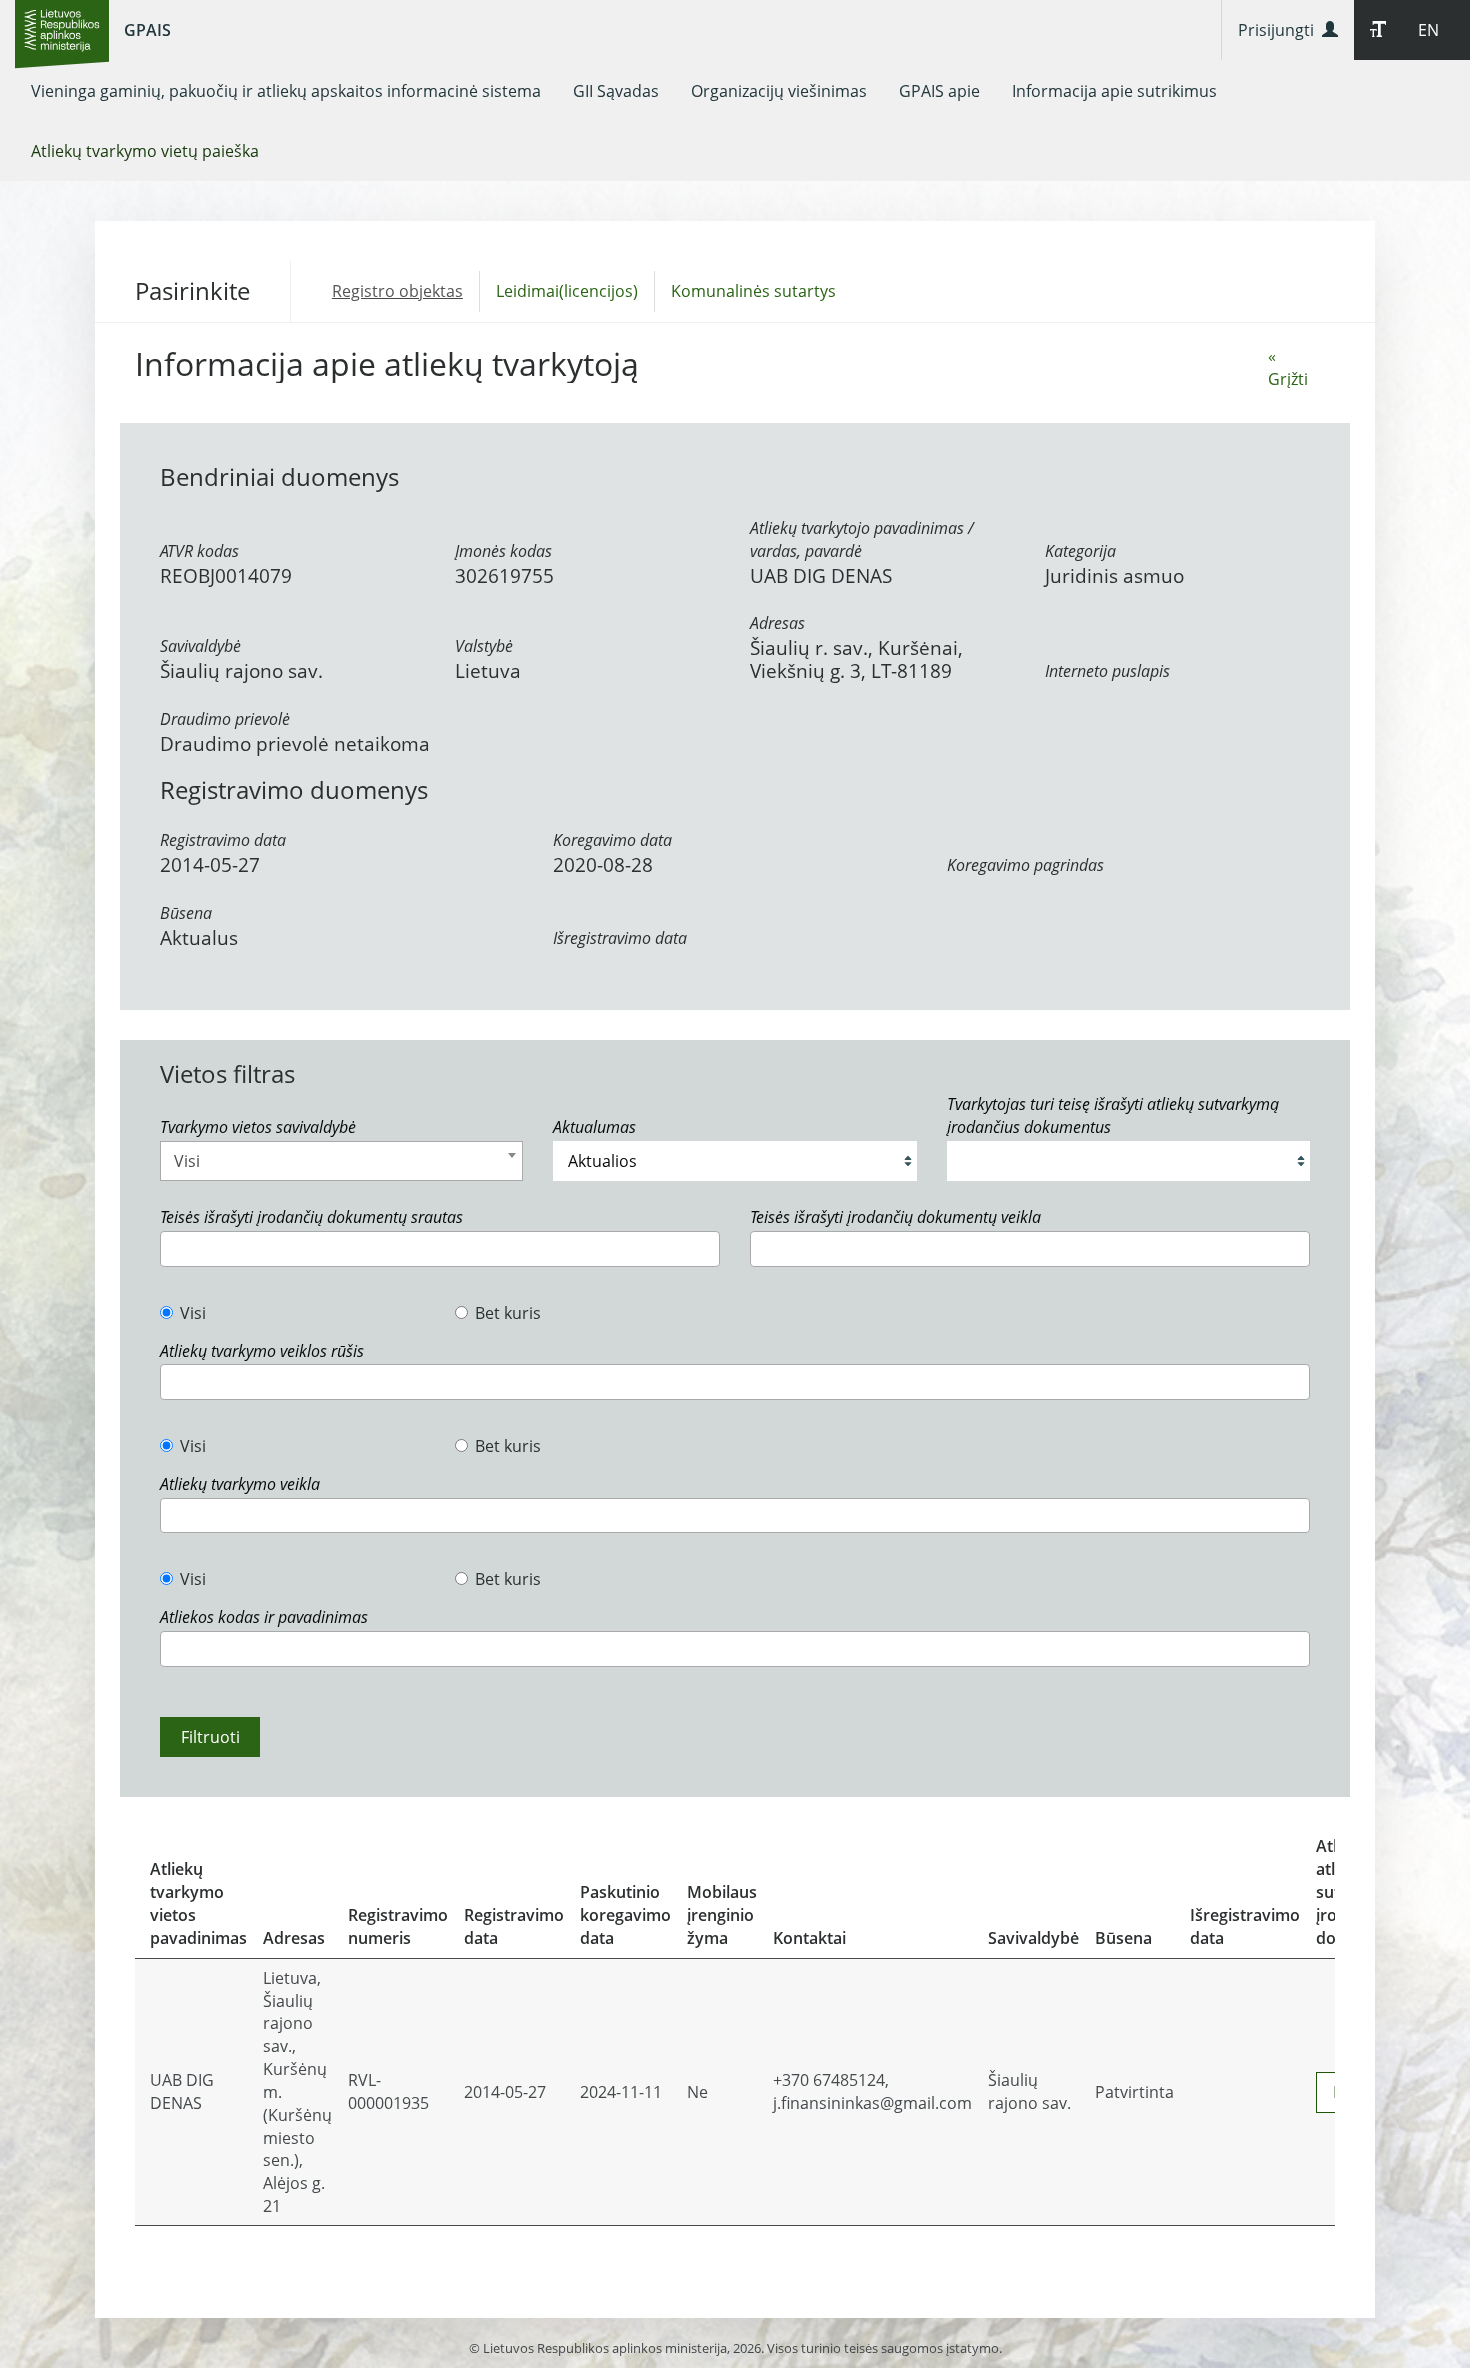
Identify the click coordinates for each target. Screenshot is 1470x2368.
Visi (193, 1313)
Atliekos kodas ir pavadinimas (264, 1617)
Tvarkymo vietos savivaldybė (258, 1127)
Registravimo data (223, 840)
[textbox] (172, 1248)
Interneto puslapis (1107, 671)
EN (1428, 30)
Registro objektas (397, 291)
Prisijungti (1280, 30)
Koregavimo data (612, 840)
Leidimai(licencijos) (567, 291)
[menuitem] (286, 91)
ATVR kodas (199, 551)
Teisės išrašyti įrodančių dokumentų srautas (311, 1217)
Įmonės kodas (503, 551)
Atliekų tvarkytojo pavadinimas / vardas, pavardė (862, 539)
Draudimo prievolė (225, 719)
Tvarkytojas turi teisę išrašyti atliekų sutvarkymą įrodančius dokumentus (1113, 1115)
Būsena (186, 913)
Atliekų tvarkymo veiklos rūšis (262, 1351)
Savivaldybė (200, 646)
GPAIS (147, 30)
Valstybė (484, 646)
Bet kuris (508, 1313)
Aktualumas (594, 1127)
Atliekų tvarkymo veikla (240, 1484)
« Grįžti (1288, 367)
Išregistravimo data (620, 938)
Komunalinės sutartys (753, 291)
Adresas (777, 623)
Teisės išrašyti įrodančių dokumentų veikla (895, 1217)
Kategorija (1080, 551)
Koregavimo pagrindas (1025, 865)
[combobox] (341, 1161)
